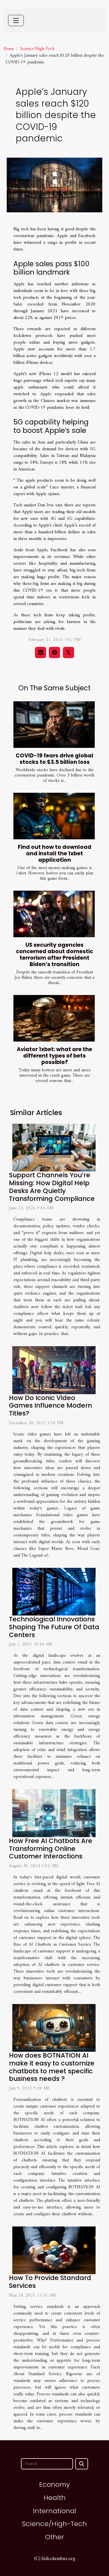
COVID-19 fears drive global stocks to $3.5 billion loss (54, 759)
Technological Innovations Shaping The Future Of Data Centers (54, 1627)
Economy (54, 2484)
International (55, 2511)
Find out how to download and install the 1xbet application (55, 853)
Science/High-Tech (37, 49)
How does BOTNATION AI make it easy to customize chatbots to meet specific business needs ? (52, 2067)
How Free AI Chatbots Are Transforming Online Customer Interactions (51, 1849)
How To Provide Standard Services (50, 2282)
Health (55, 2498)
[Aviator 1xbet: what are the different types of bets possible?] (54, 1018)
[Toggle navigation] (16, 20)
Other (54, 2537)
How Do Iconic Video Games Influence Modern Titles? (50, 1406)
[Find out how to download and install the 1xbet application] (54, 816)
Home (9, 49)
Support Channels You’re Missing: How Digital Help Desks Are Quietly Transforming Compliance (52, 1187)
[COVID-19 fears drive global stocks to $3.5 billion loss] (54, 725)
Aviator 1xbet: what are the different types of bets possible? (54, 1056)
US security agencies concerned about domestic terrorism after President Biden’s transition (54, 955)
